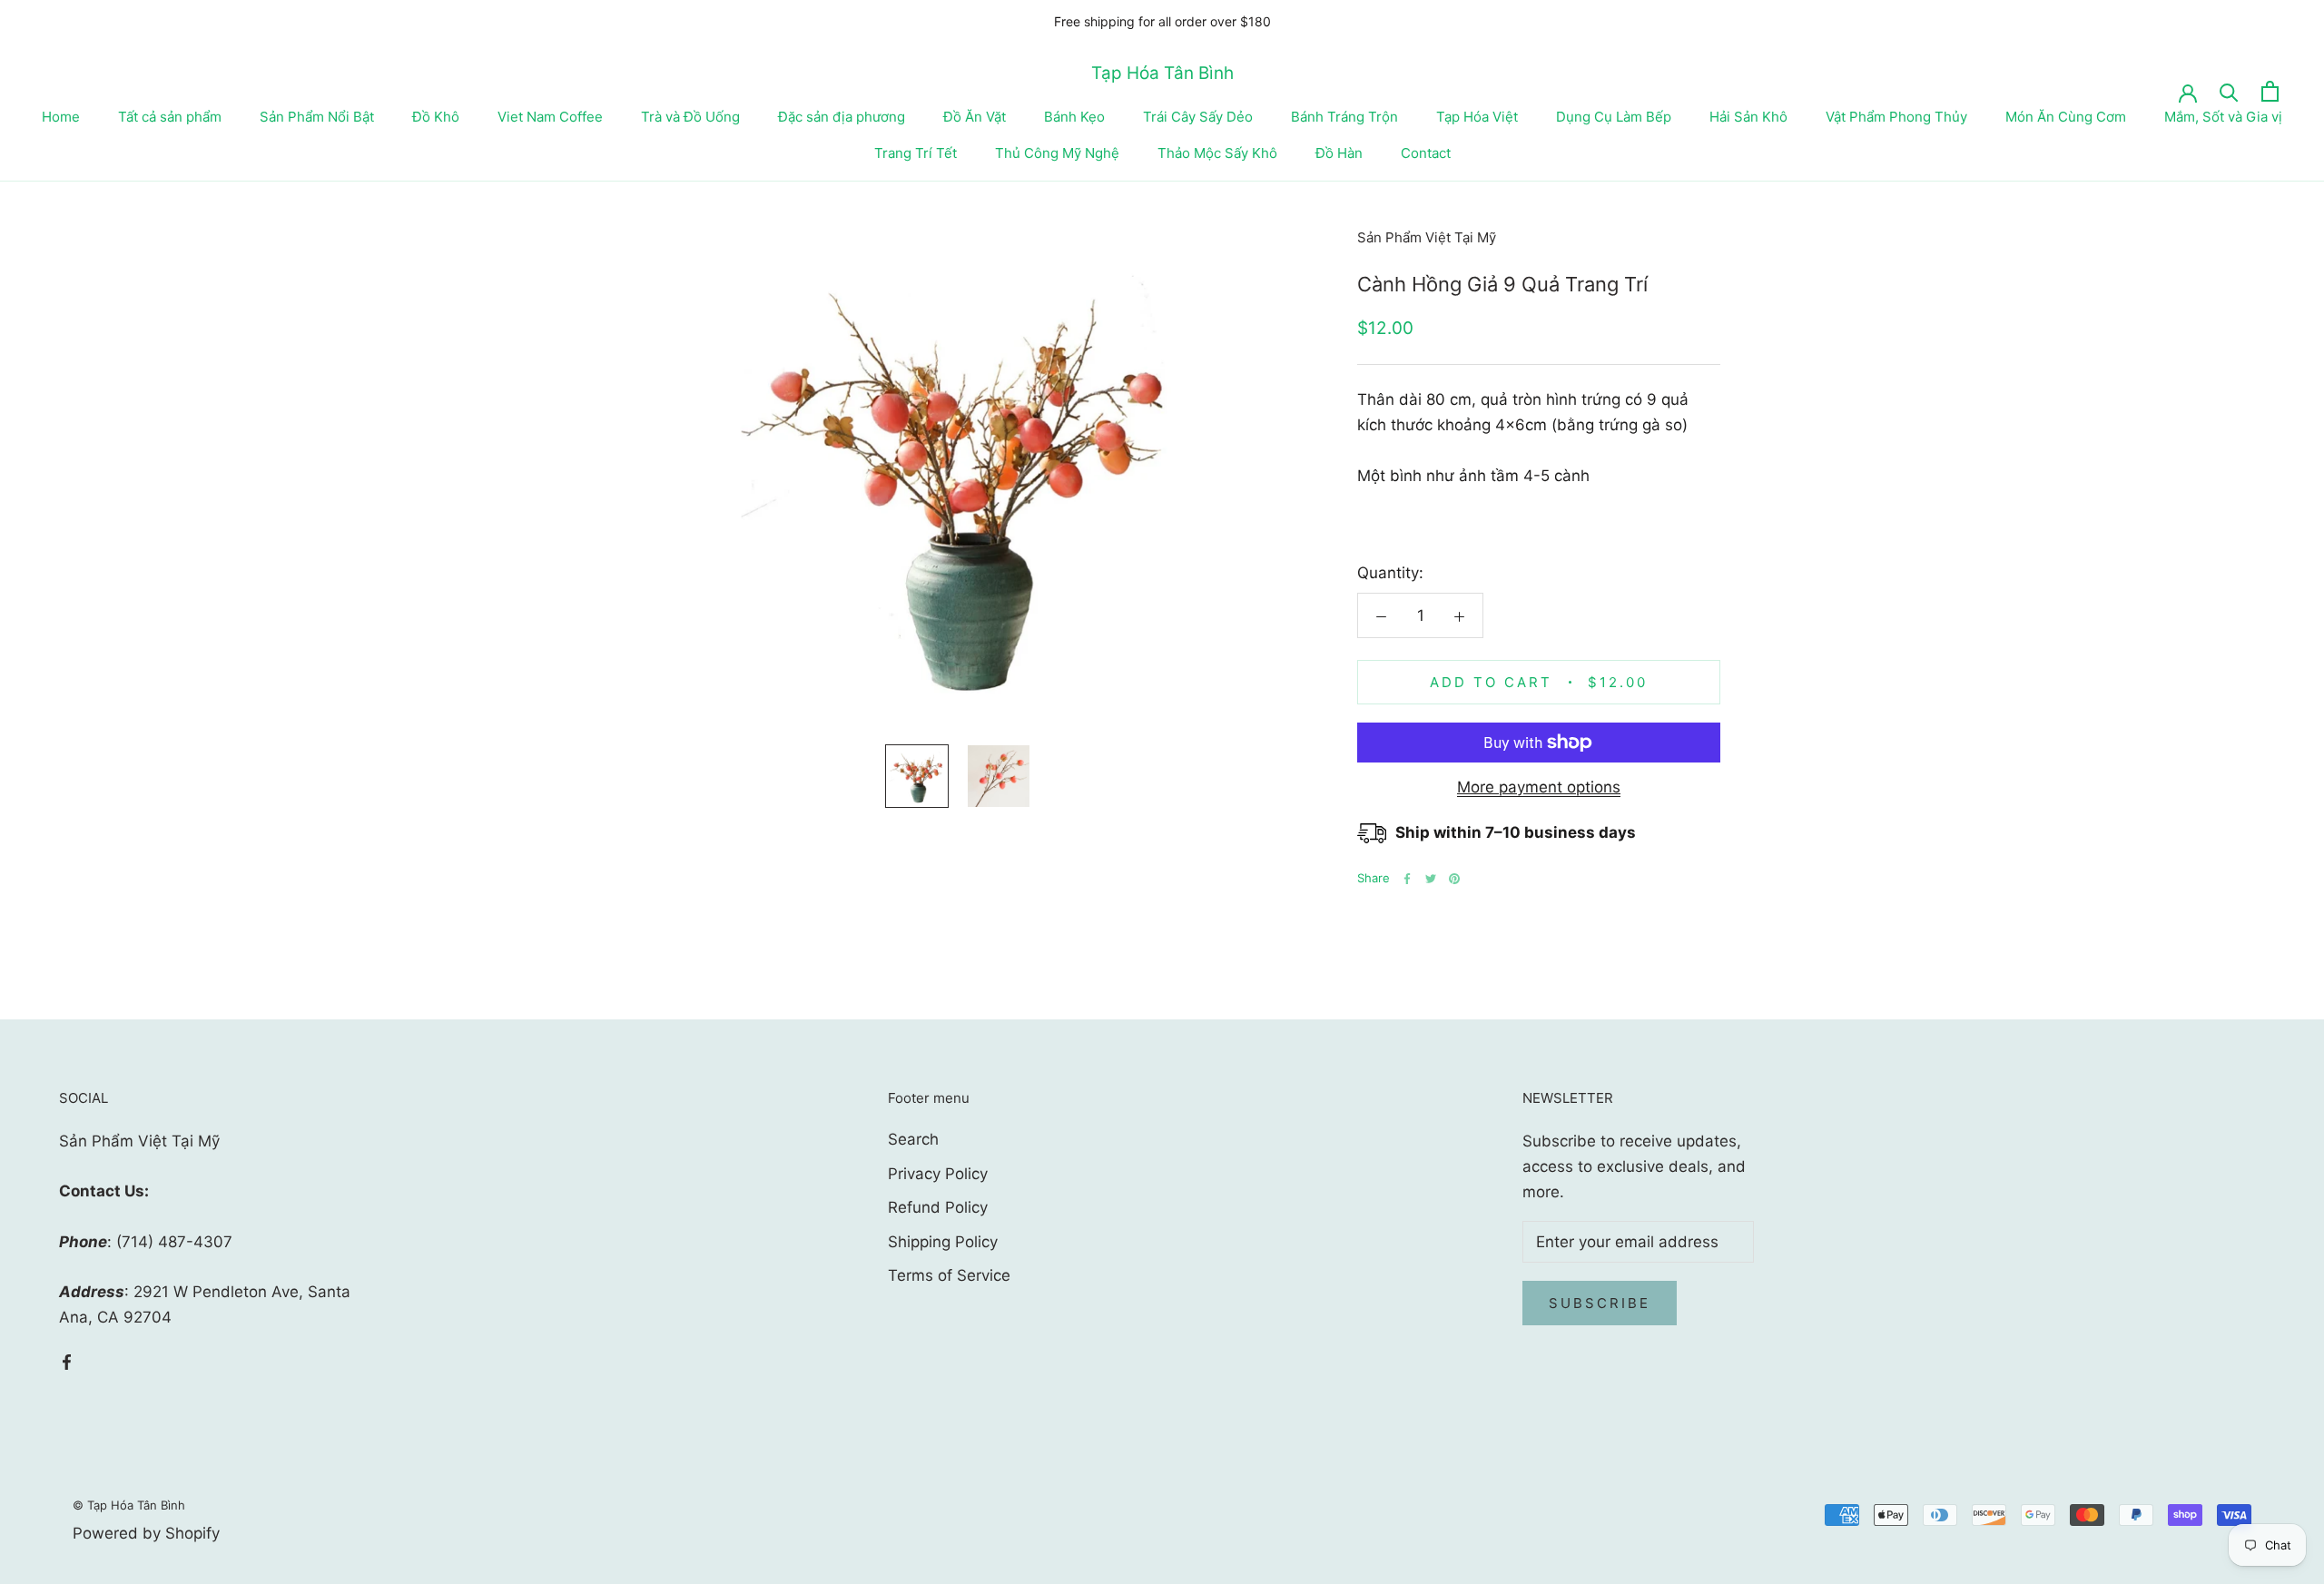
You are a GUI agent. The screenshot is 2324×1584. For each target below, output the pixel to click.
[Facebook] (1407, 879)
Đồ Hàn (1339, 153)
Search (913, 1139)
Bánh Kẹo (1074, 117)
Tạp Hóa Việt (1477, 117)
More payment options (1539, 787)
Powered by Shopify (146, 1533)
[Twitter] (1431, 879)
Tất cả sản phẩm (170, 117)
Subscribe (1600, 1303)
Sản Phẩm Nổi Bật (317, 117)
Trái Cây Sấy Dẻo (1198, 117)
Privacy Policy (938, 1174)
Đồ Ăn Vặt (975, 117)
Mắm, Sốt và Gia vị (2223, 117)
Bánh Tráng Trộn (1344, 117)
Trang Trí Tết (916, 153)
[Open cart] (2270, 91)
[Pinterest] (1454, 879)
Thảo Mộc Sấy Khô (1217, 153)
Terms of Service (949, 1275)
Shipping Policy (943, 1242)
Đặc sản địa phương (842, 117)
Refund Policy (938, 1207)
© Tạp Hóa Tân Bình (129, 1505)
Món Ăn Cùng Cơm (2066, 117)
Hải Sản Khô (1748, 117)
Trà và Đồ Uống (690, 117)
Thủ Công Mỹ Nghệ (1057, 153)
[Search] (2229, 91)
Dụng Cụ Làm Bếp (1614, 117)
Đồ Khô (436, 117)
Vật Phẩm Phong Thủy (1896, 117)
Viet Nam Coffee (550, 117)
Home (61, 117)
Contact (1426, 153)
